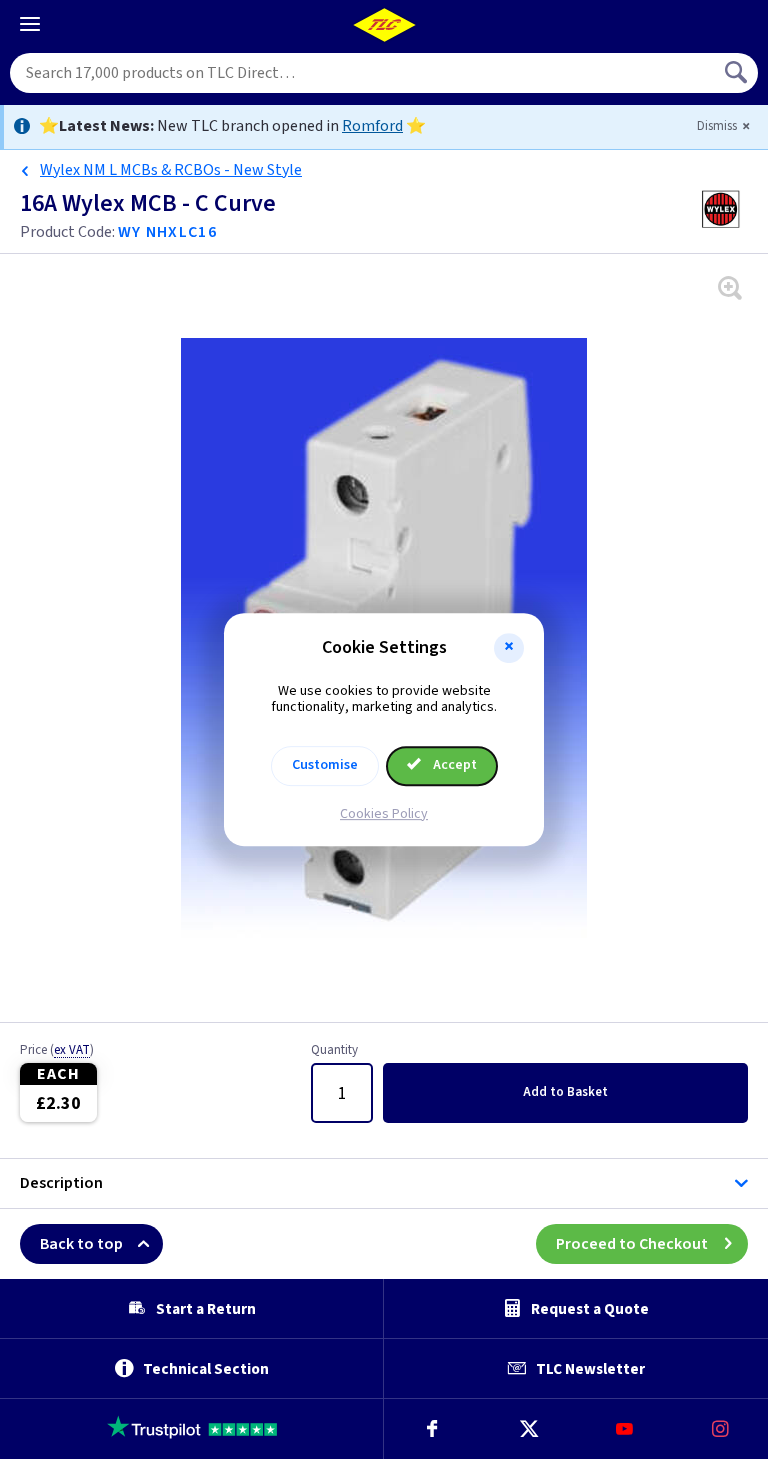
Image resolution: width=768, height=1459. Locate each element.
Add (565, 1092)
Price (57, 1051)
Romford (372, 126)
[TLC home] (384, 25)
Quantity (334, 1051)
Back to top (81, 1244)
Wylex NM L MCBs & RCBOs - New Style (171, 170)
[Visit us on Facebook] (432, 1429)
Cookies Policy (384, 814)
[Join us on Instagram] (720, 1429)
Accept (453, 765)
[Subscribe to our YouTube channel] (624, 1429)
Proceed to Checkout (632, 1244)
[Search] (738, 73)
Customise (325, 765)
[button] (509, 648)
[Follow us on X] (528, 1429)
